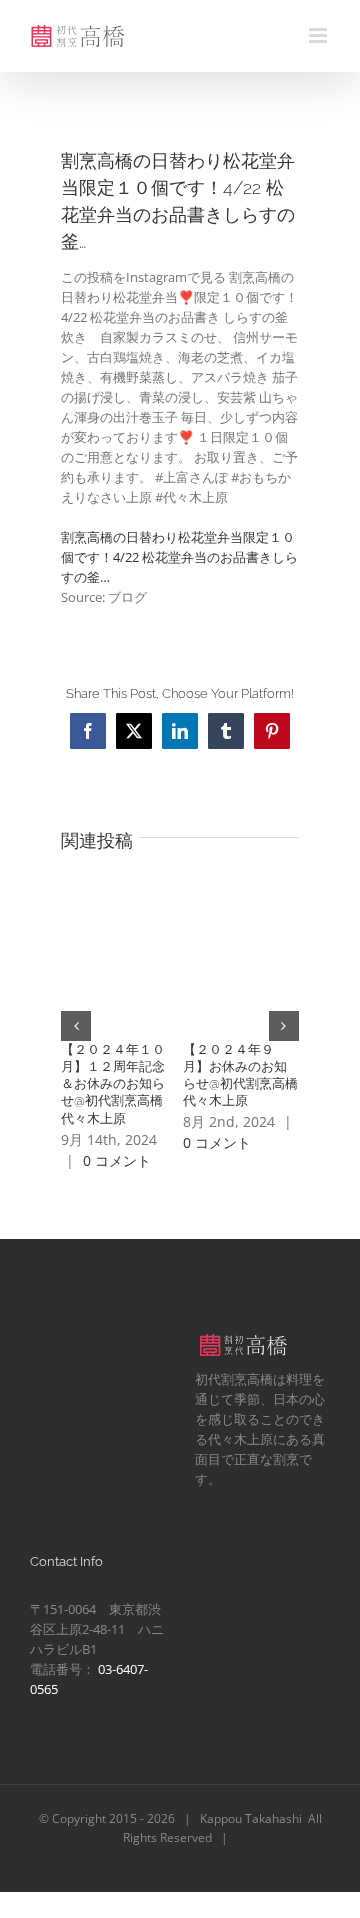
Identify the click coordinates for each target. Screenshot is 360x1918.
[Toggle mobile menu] (319, 35)
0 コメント (117, 1160)
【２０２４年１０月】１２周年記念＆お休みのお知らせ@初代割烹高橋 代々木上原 (118, 1084)
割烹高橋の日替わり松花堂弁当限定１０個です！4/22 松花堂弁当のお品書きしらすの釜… (179, 557)
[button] (76, 1026)
